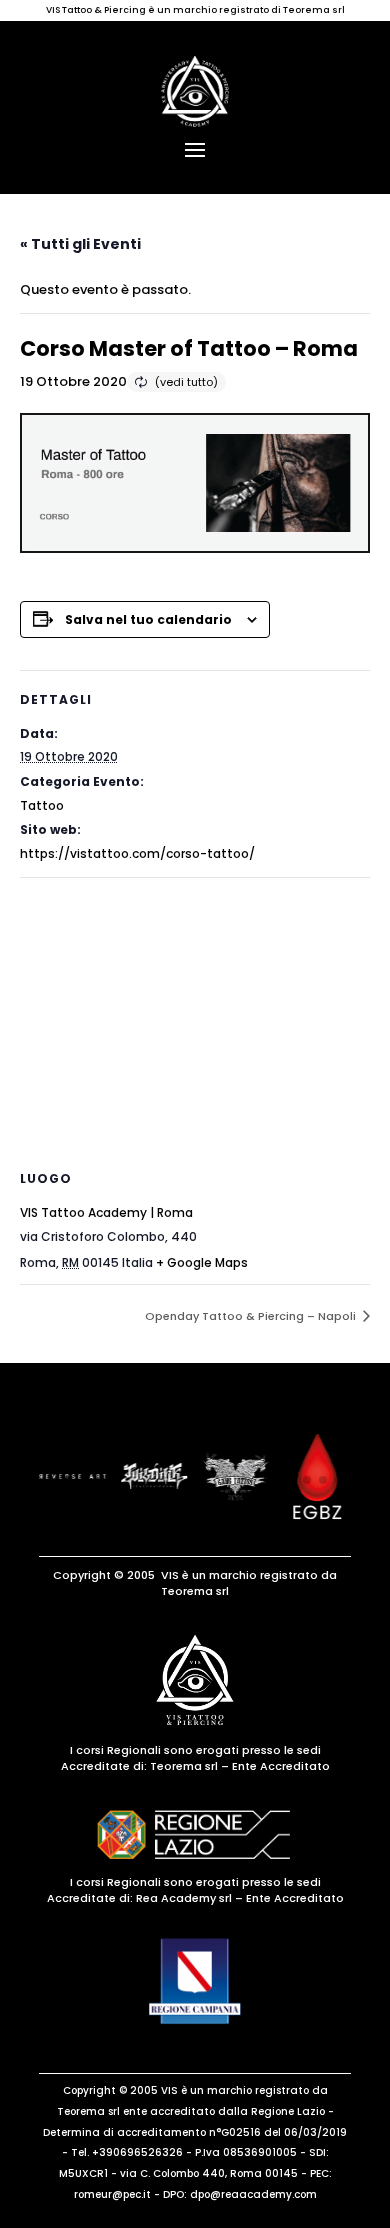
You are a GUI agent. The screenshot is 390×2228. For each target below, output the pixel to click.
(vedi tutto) (186, 382)
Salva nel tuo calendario (148, 619)
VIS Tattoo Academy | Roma (106, 1212)
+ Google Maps (202, 1262)
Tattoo (42, 805)
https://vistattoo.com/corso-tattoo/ (137, 853)
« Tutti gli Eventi (80, 244)
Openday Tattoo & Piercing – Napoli (252, 1316)
